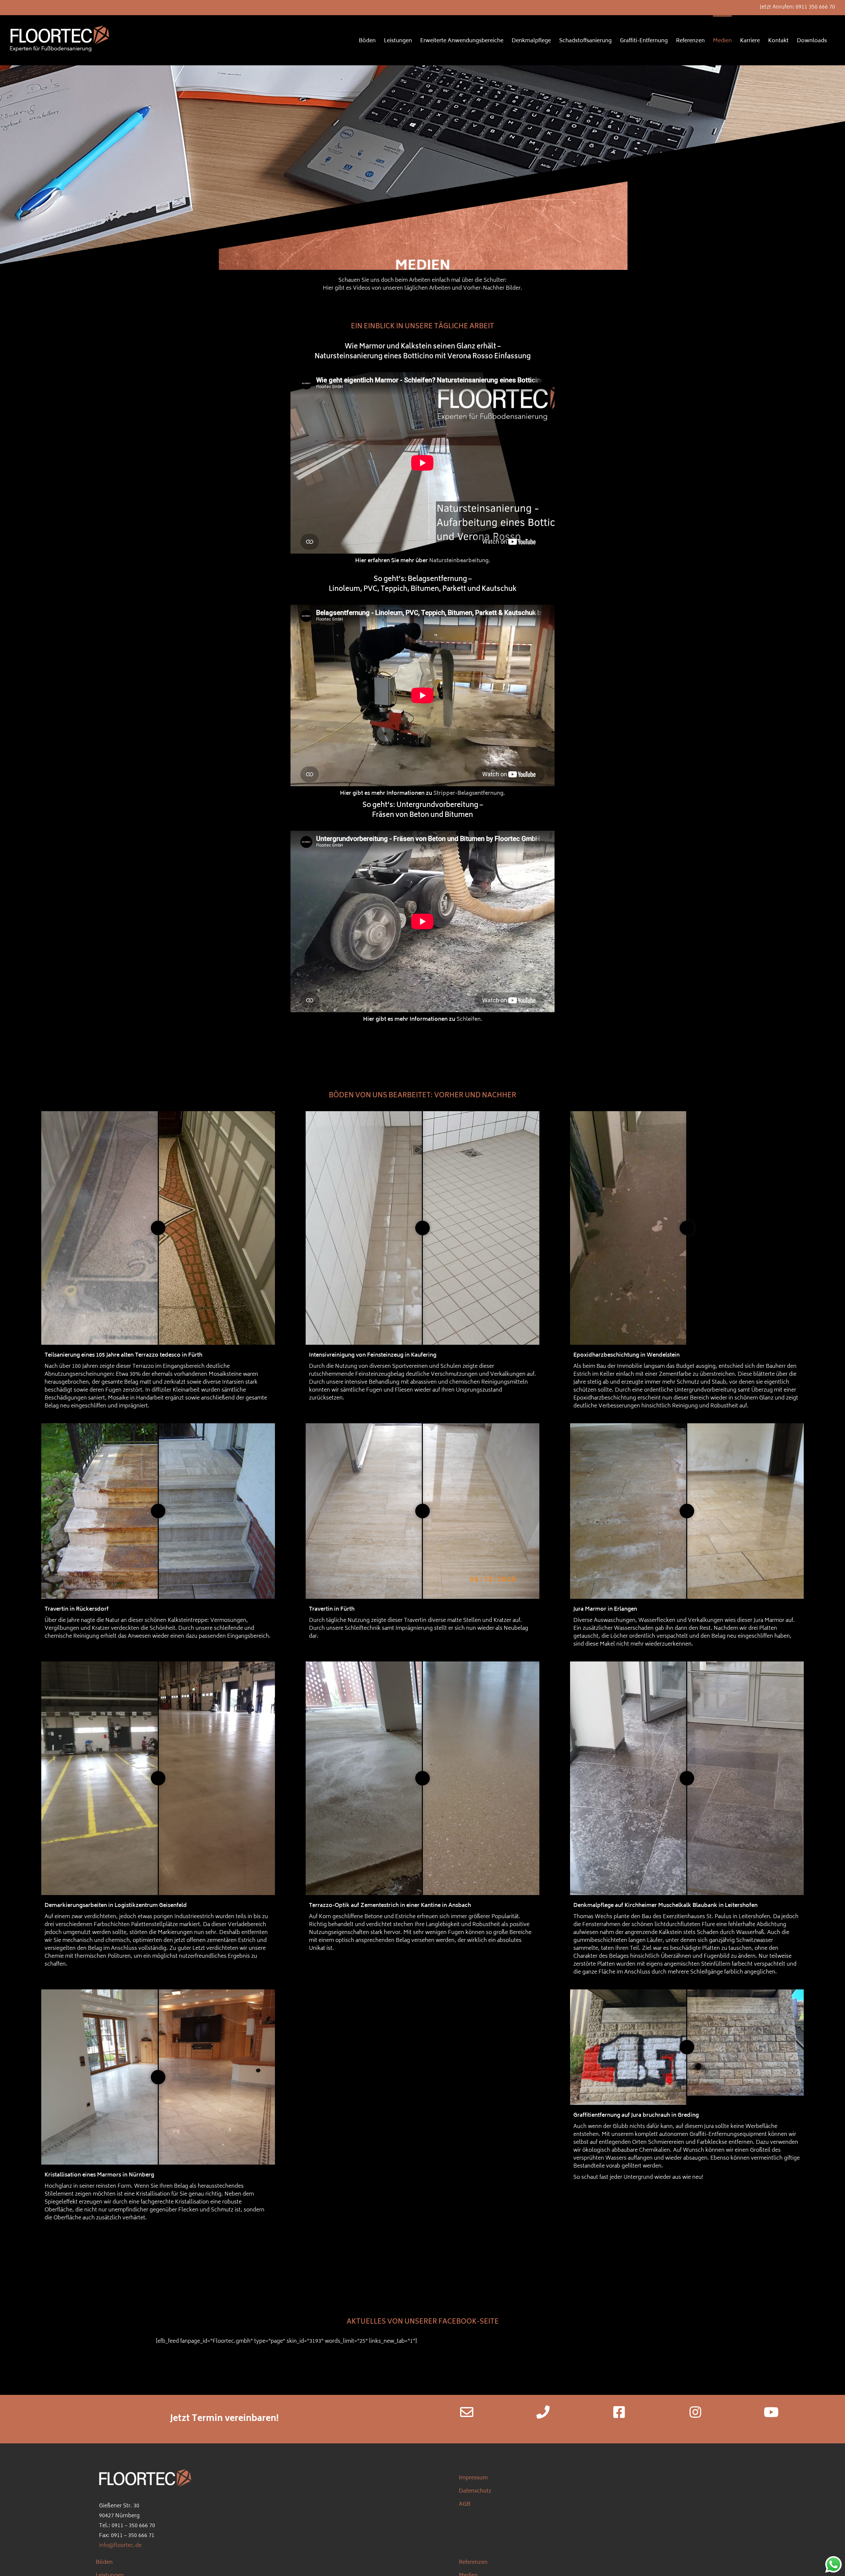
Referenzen (473, 2562)
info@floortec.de (120, 2546)
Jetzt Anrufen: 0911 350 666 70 (797, 7)
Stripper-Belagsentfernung (468, 793)
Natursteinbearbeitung (459, 561)
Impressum (473, 2478)
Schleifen (469, 1019)
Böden (104, 2562)
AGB (465, 2504)
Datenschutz (475, 2491)
